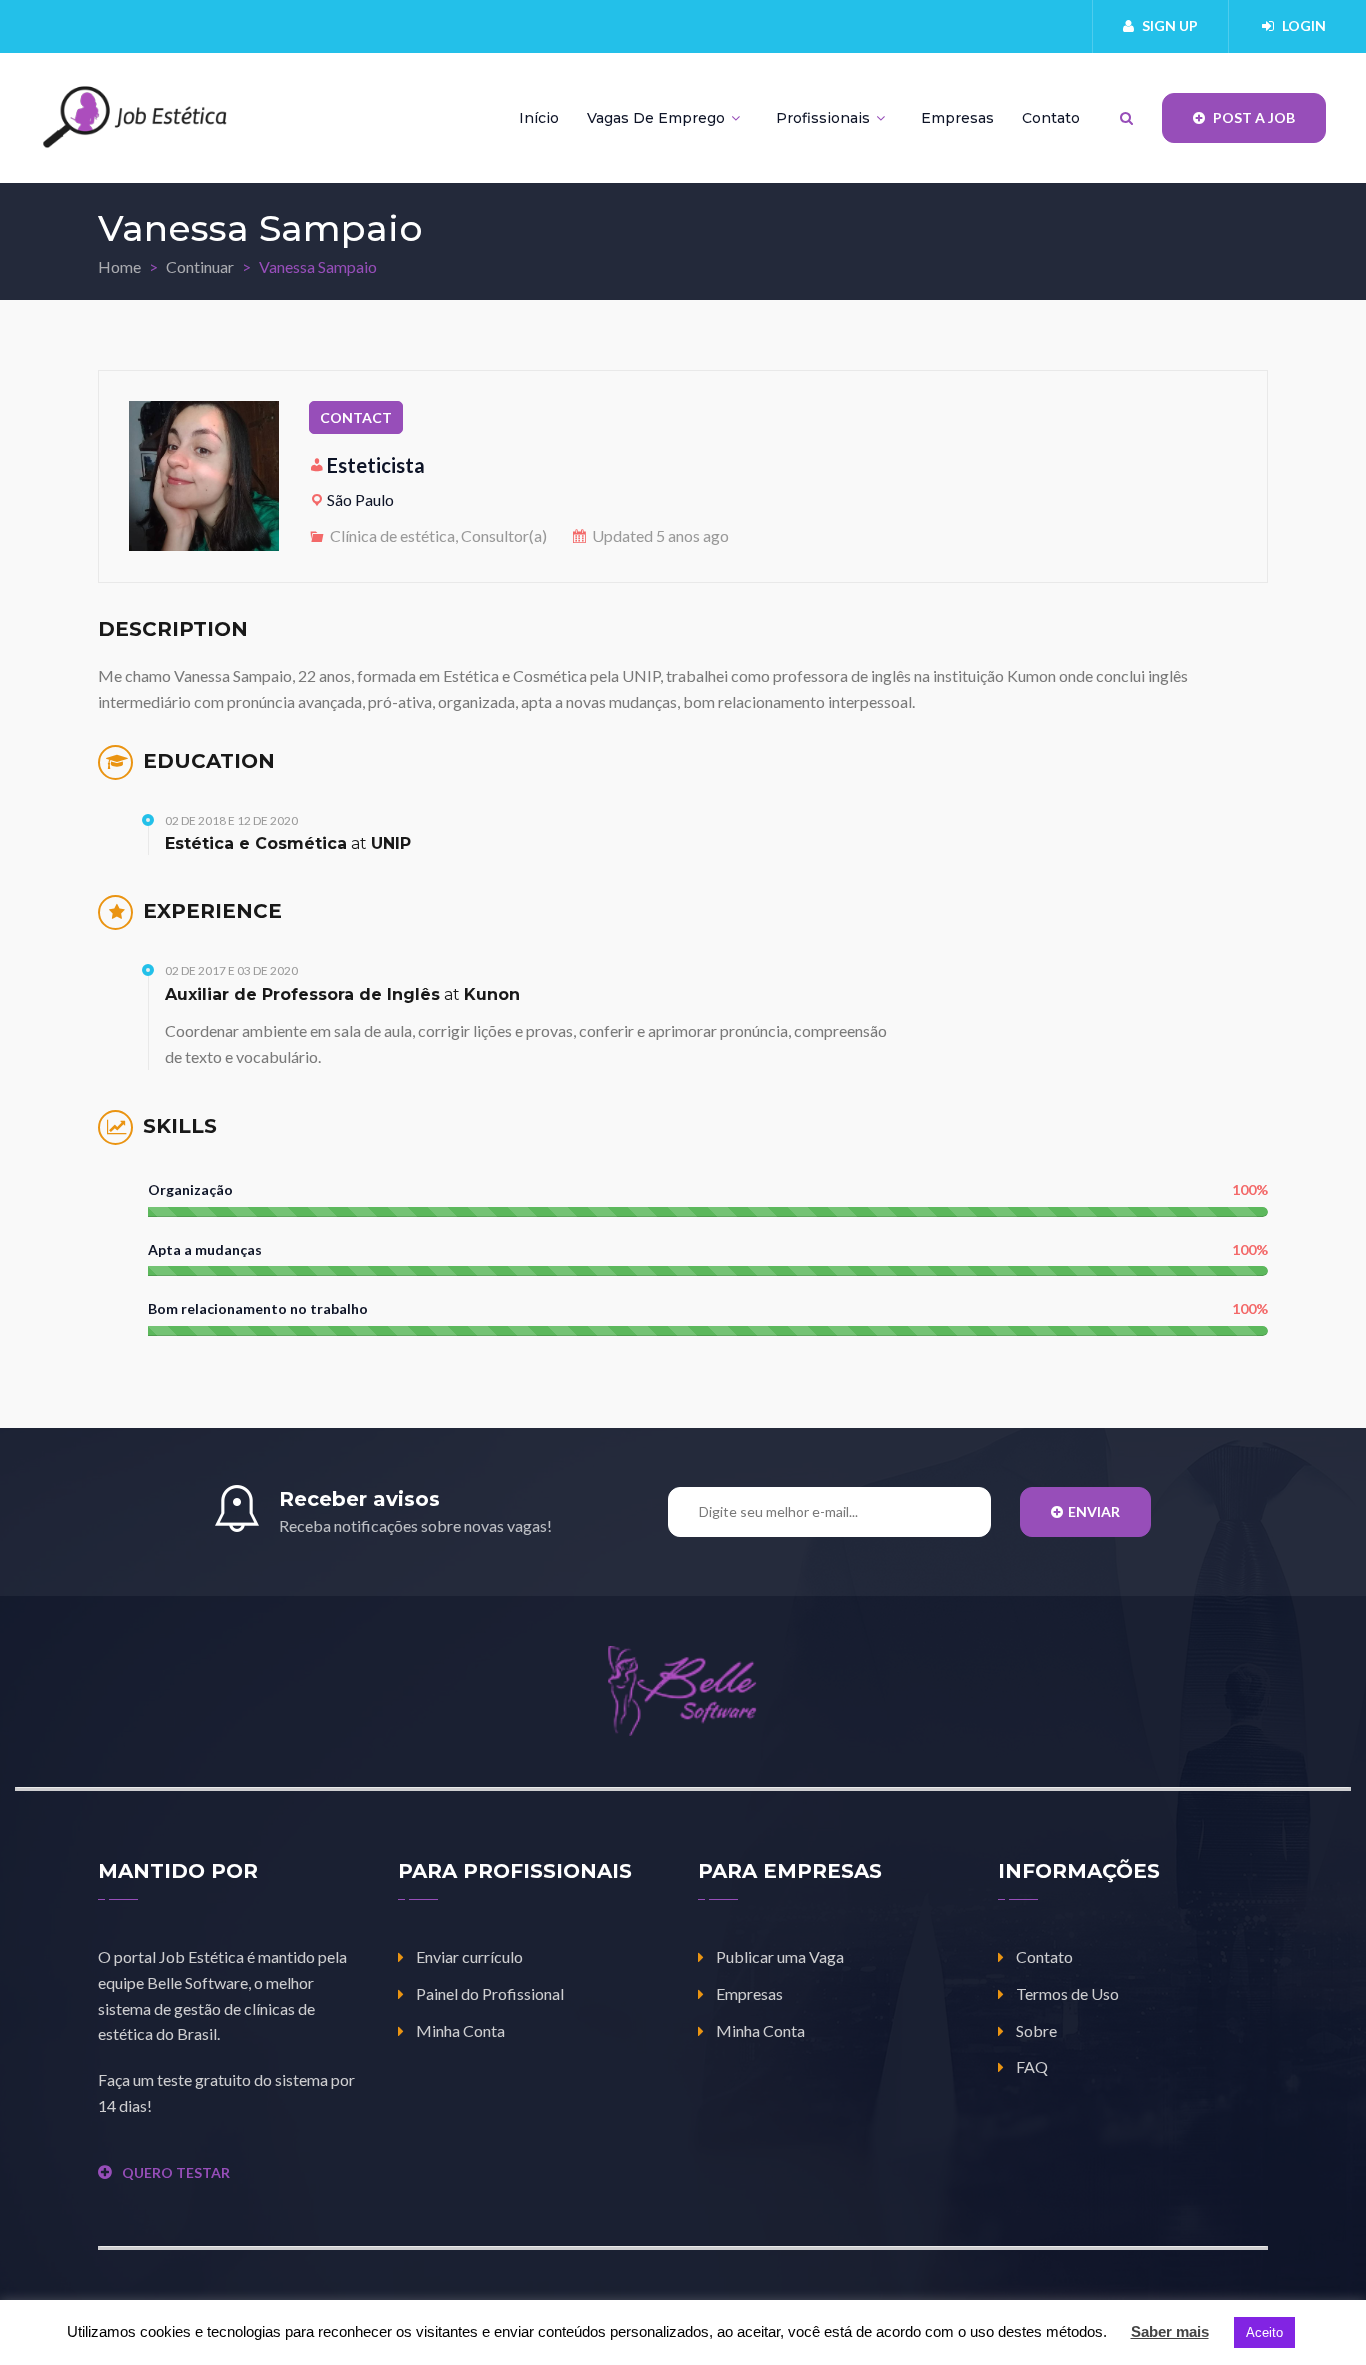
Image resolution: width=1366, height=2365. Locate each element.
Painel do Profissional (490, 1993)
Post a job (1252, 117)
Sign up (1170, 25)
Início (539, 118)
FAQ (1032, 2066)
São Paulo (360, 499)
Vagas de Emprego (658, 118)
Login (1304, 25)
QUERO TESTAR (176, 2172)
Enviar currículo (469, 1956)
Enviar (1094, 1511)
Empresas (957, 118)
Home (119, 266)
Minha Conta (460, 2030)
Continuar (200, 266)
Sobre (1036, 2030)
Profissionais (825, 118)
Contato (1051, 118)
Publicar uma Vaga (780, 1956)
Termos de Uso (1067, 1993)
